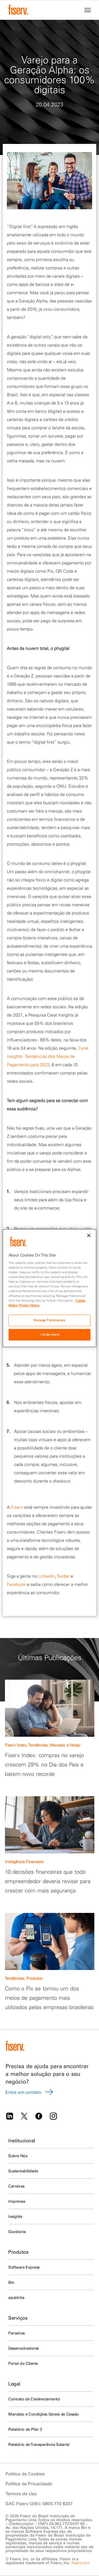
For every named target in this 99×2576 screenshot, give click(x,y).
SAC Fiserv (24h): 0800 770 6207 (39, 2503)
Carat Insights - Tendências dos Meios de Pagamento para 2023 (48, 1056)
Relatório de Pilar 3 (25, 2429)
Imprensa (17, 2201)
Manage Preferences (49, 1320)
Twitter (63, 1576)
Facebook (16, 1584)
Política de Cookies (25, 2474)
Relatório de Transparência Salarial (39, 2444)
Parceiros (16, 2333)
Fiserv (17, 1507)
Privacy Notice (29, 1305)
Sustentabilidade (23, 2171)
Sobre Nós (18, 2156)
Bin (11, 2282)
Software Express (24, 2267)
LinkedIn (46, 1576)
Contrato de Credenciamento (34, 2399)
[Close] (89, 1235)
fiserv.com (81, 2563)
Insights (15, 2216)
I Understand (50, 1334)
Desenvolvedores (24, 2348)
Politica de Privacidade (29, 2484)
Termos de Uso (21, 2494)
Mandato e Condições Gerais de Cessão (44, 2414)
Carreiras (16, 2186)
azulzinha (16, 2298)
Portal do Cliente (23, 2363)
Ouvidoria (17, 2232)
